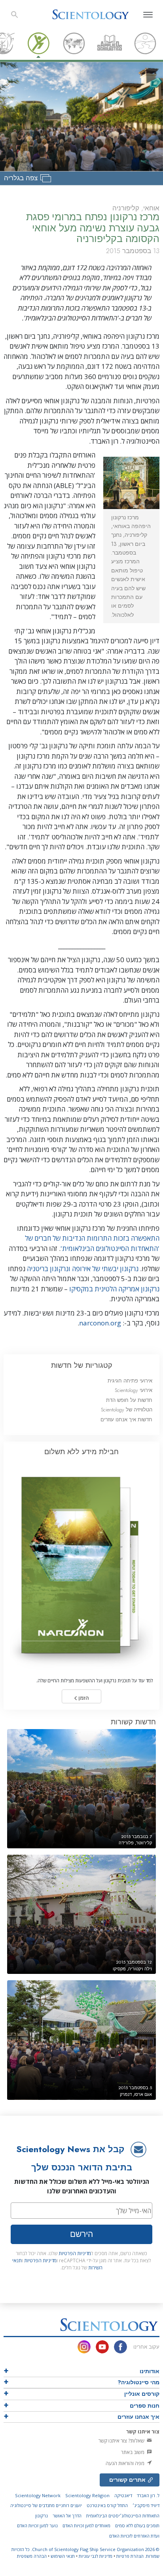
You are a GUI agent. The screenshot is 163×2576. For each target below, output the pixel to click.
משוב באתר (133, 2452)
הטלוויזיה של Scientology (127, 1410)
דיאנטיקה (123, 2495)
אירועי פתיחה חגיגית (130, 1381)
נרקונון (42, 2516)
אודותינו (150, 2371)
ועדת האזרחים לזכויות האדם (134, 2536)
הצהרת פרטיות (130, 2556)
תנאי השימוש (63, 2556)
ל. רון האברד (148, 2495)
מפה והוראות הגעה (126, 2463)
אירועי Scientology (134, 1390)
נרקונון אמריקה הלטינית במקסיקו (114, 1289)
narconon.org (101, 1323)
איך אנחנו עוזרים (138, 2417)
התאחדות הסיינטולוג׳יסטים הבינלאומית (123, 2516)
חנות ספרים (145, 2406)
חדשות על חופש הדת (129, 1400)
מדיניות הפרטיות (75, 2253)
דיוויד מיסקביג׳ (146, 2505)
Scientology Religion (87, 2495)
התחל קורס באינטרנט (107, 2505)
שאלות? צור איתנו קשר (122, 2441)
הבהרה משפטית (32, 2556)
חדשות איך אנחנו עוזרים (126, 1420)
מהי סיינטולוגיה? (138, 2382)
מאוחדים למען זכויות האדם (86, 2525)
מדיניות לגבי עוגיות (96, 2556)
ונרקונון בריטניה (49, 1269)
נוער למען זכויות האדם (37, 2525)
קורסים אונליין (142, 2394)
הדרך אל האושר (67, 2516)
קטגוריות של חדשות (82, 1365)
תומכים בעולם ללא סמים (137, 2525)
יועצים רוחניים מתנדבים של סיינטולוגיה (46, 2505)
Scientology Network (38, 2495)
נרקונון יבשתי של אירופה (105, 1269)
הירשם (81, 2234)
